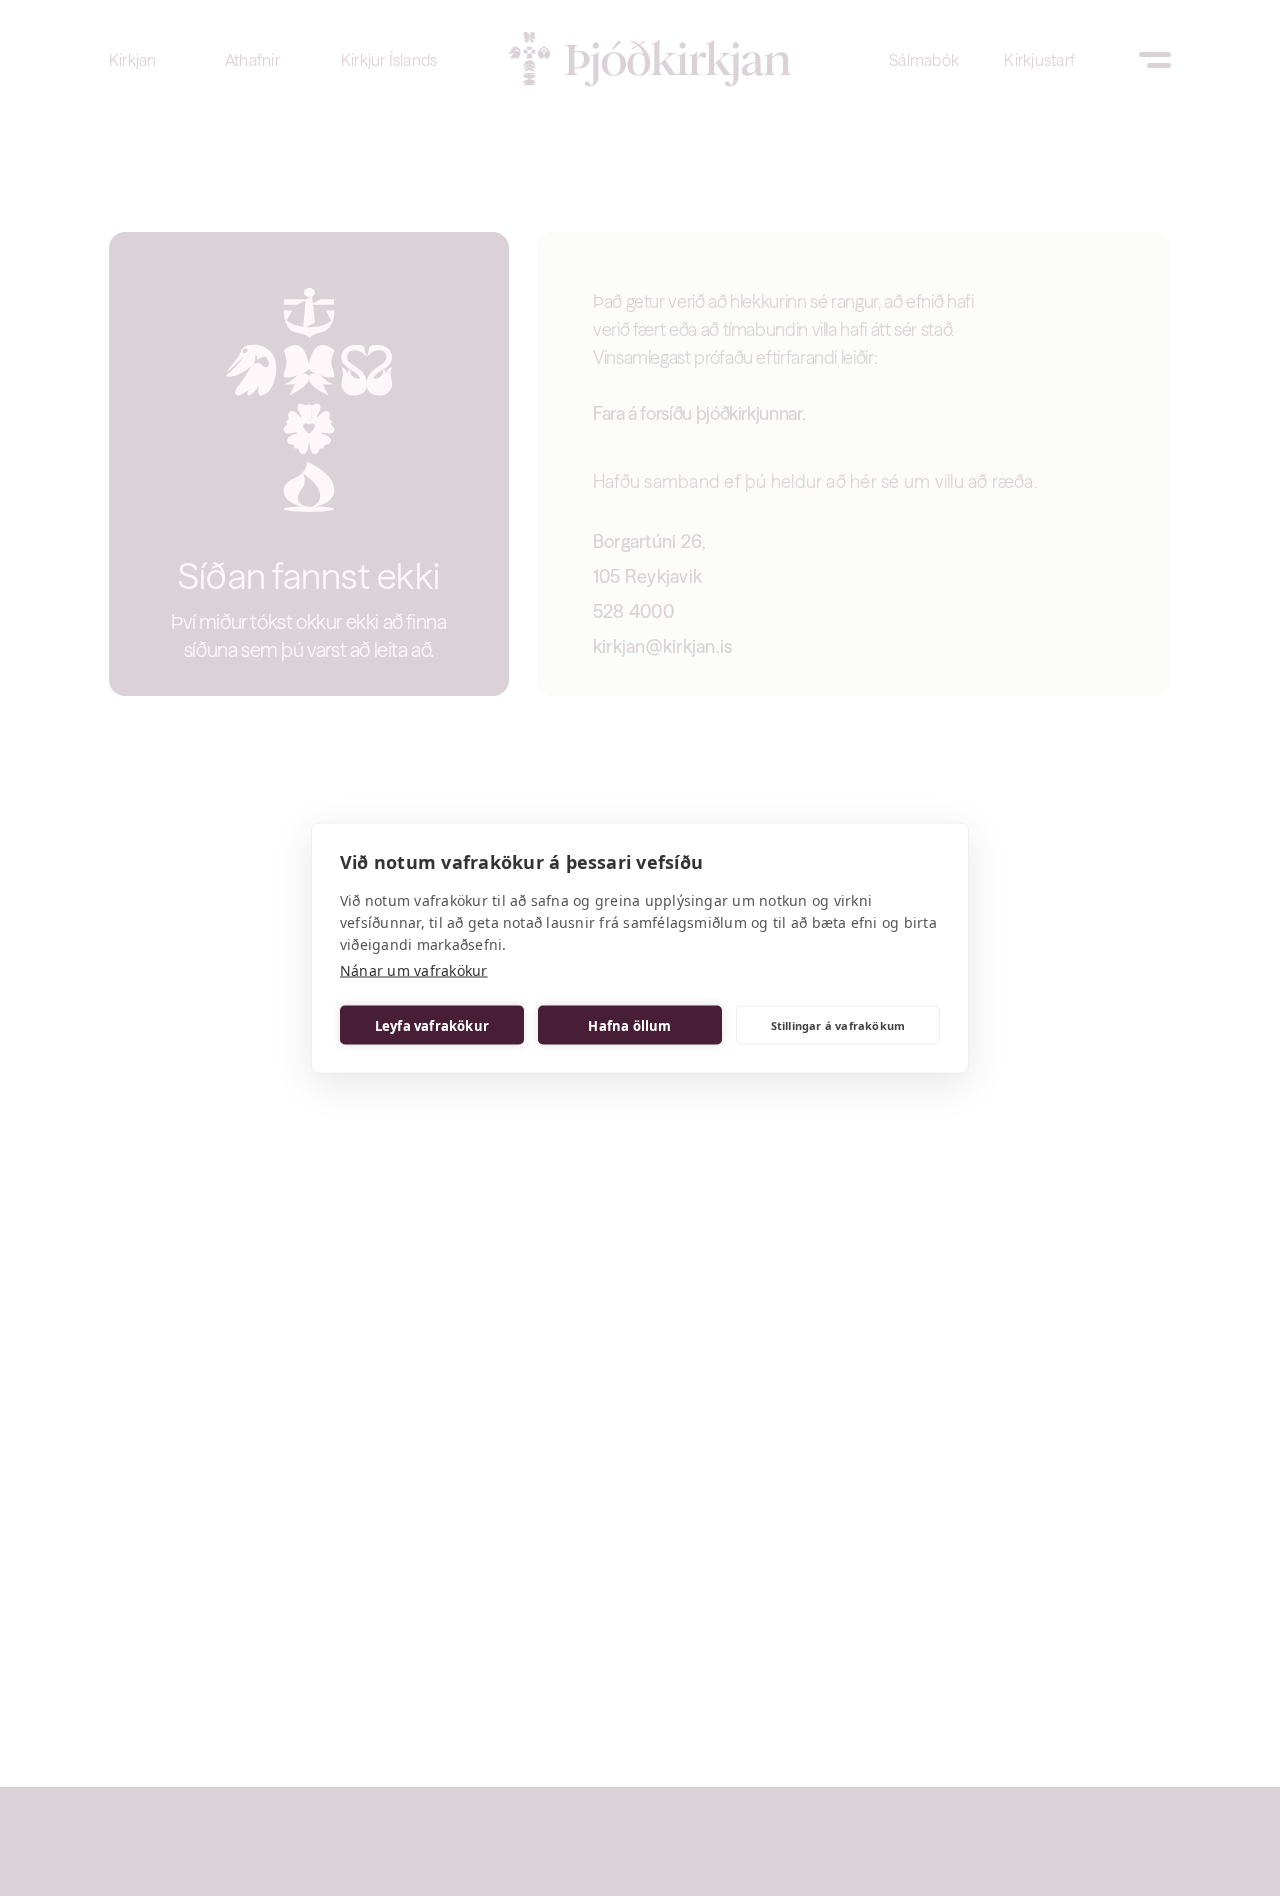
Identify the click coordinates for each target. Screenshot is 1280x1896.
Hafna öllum (629, 1025)
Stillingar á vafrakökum (838, 1024)
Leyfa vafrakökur (432, 1025)
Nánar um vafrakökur (414, 970)
